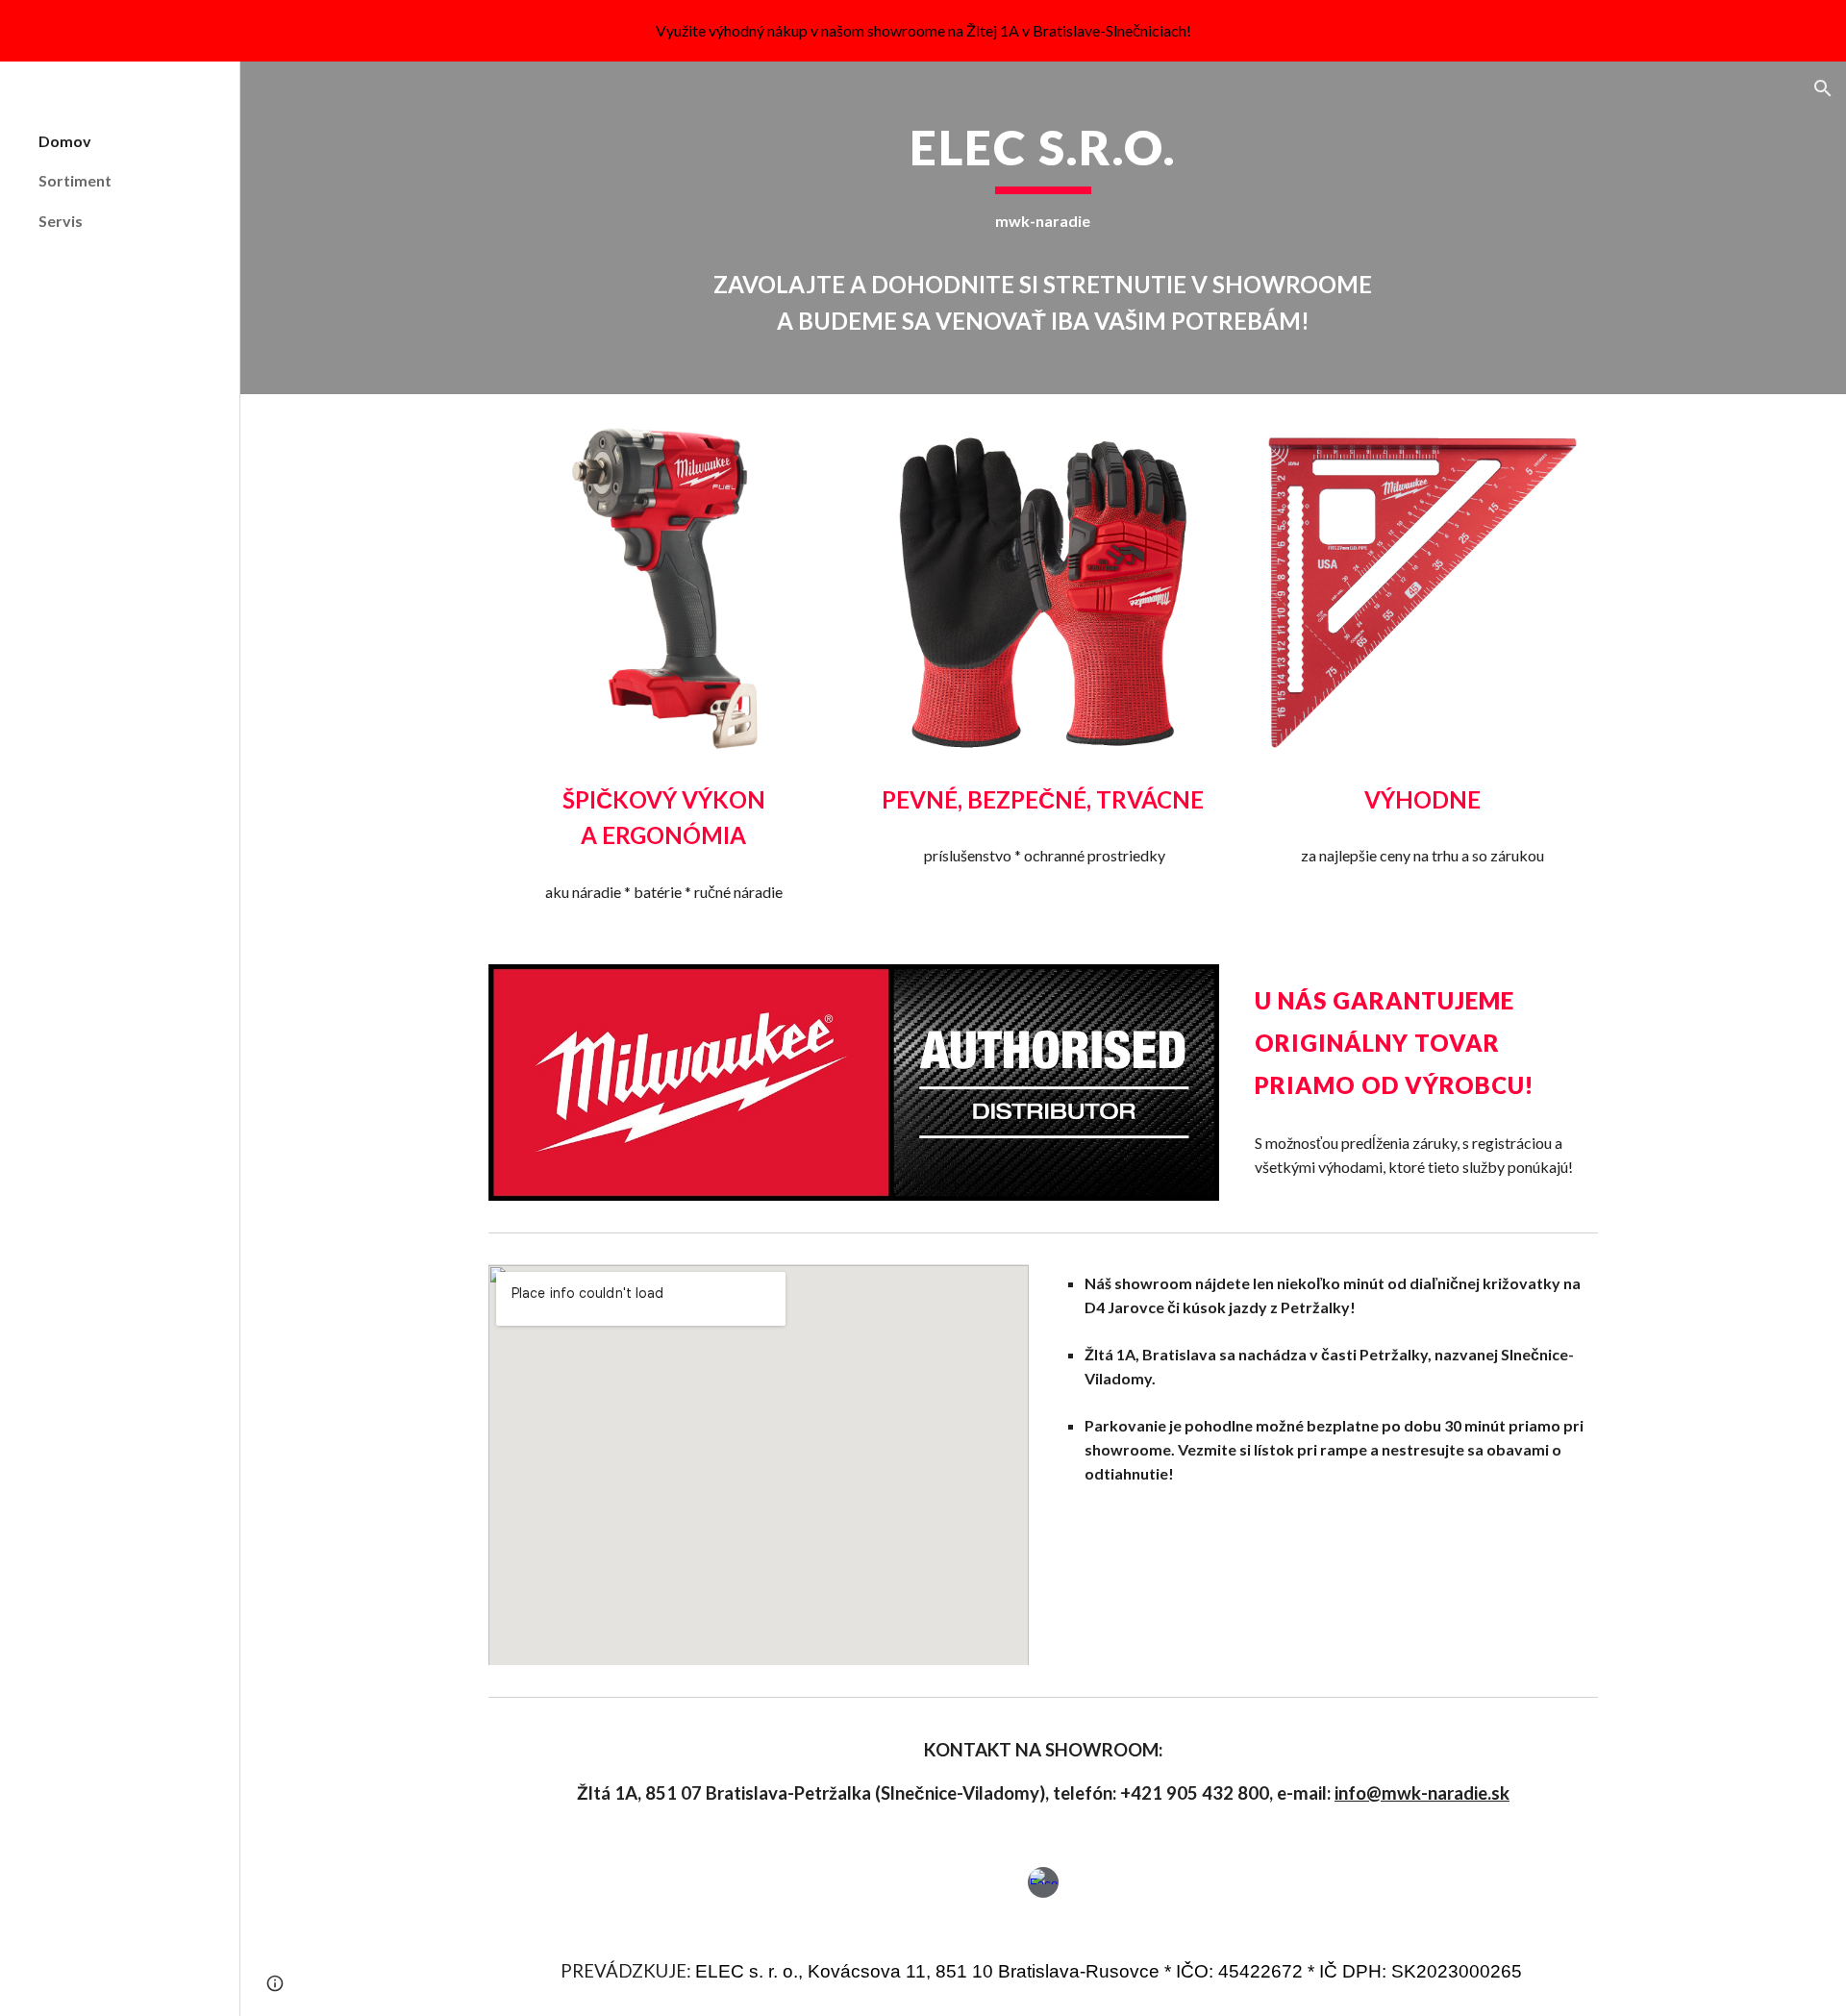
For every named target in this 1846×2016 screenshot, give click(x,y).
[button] (1823, 88)
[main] (1043, 228)
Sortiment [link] (75, 180)
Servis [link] (61, 221)
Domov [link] (65, 141)
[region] (923, 31)
